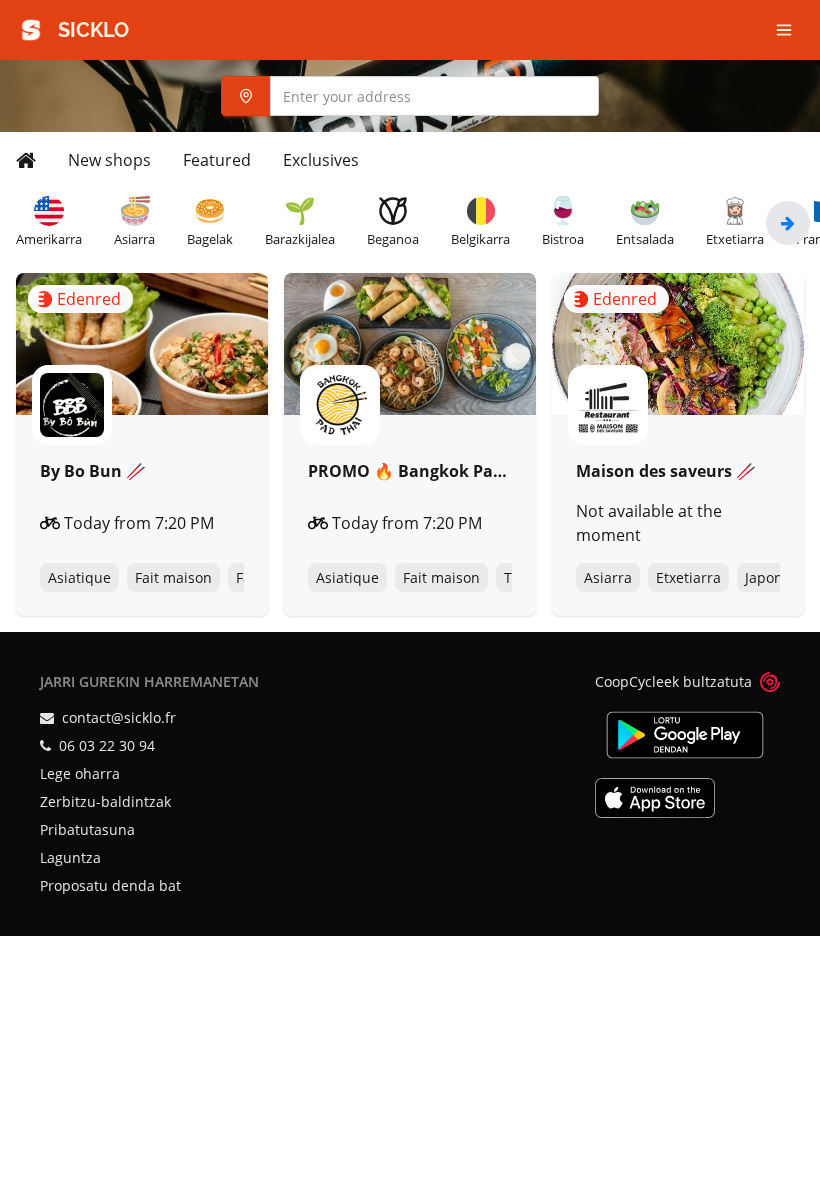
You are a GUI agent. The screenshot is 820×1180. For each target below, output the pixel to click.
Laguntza (70, 857)
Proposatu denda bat (110, 885)
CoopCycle (629, 681)
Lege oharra (80, 773)
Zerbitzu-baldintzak (105, 801)
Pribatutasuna (87, 829)
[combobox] (410, 96)
